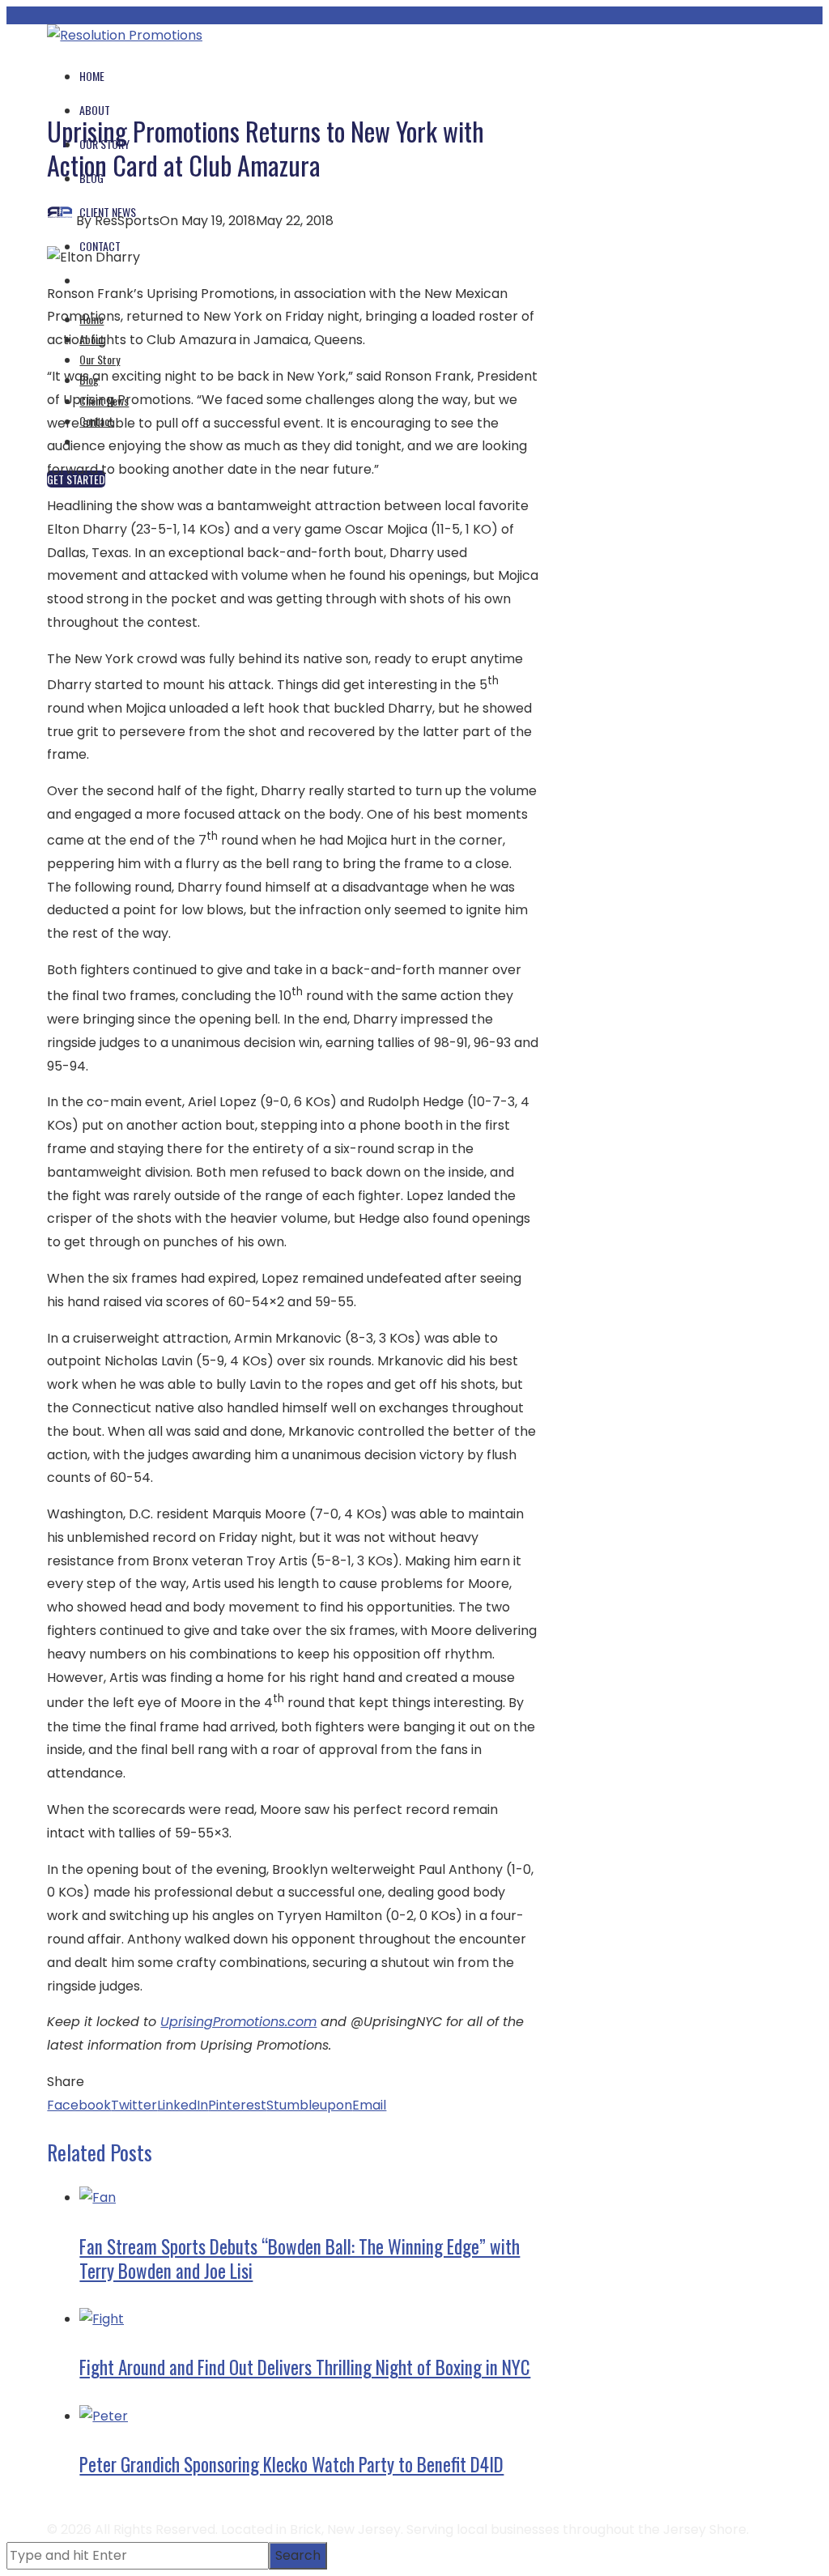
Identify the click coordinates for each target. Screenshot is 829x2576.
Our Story (100, 359)
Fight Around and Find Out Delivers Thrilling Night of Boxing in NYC (305, 2367)
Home (92, 76)
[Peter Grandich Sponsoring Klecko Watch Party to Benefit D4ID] (104, 2416)
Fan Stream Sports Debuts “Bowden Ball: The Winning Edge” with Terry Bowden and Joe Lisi (300, 2259)
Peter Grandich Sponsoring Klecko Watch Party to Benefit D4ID (291, 2464)
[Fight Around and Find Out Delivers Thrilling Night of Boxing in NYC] (102, 2319)
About (95, 110)
